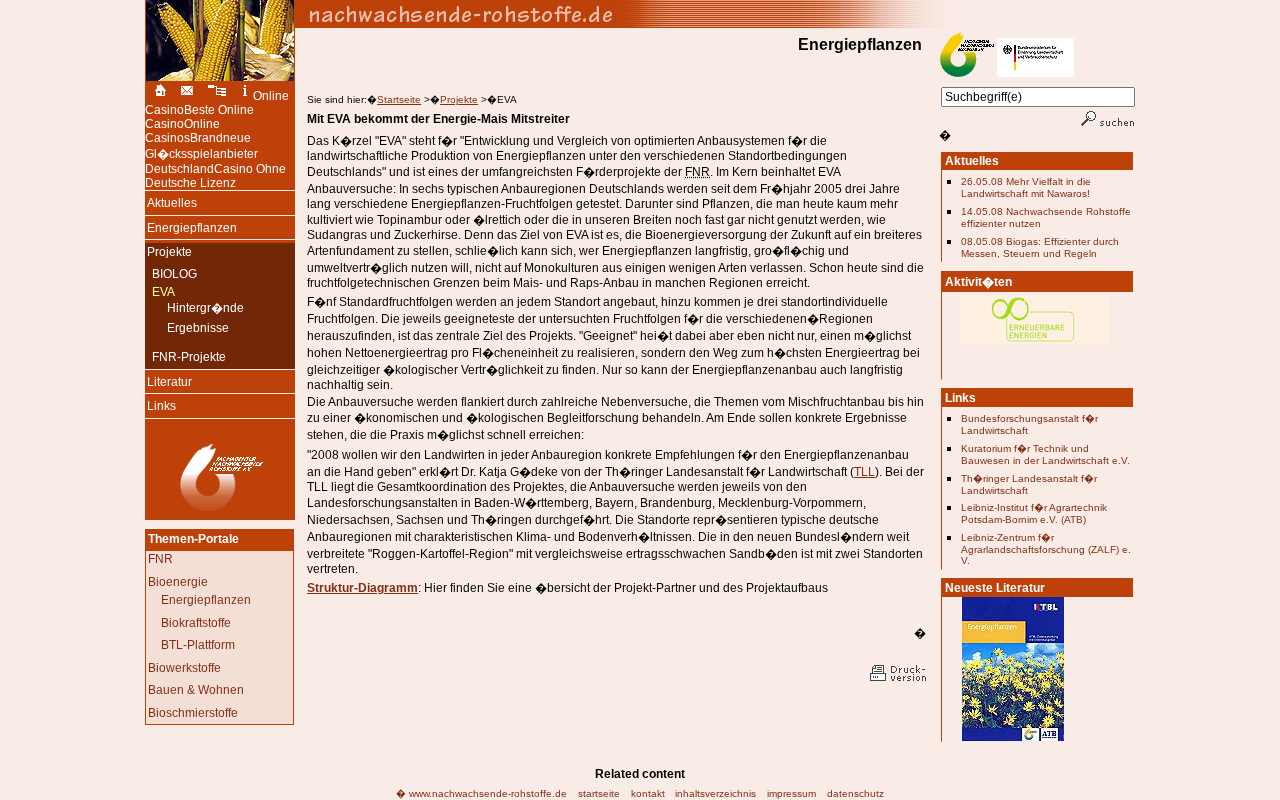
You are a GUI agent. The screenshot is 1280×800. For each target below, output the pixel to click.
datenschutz (855, 793)
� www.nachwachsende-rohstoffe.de (481, 793)
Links (160, 405)
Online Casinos (182, 131)
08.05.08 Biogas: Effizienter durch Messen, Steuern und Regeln (1040, 247)
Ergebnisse (194, 328)
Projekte (459, 99)
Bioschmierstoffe (193, 713)
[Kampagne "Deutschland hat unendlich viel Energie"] (1035, 350)
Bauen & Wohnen (196, 690)
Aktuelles (171, 201)
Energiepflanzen (191, 226)
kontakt (648, 793)
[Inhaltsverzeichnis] (218, 96)
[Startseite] (158, 96)
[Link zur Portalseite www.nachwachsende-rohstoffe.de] (715, 14)
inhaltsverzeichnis (715, 793)
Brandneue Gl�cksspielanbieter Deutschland (201, 153)
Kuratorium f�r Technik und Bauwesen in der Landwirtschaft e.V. (1045, 454)
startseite (599, 793)
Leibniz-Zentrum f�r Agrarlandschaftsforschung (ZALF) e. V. (1046, 549)
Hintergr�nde (202, 307)
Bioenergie (178, 582)
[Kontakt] (186, 96)
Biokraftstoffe (196, 623)
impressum (791, 793)
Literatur (168, 380)
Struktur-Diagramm (362, 588)
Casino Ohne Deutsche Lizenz (215, 176)
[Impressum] (245, 96)
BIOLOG (171, 274)
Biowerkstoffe (184, 668)
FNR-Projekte (185, 357)
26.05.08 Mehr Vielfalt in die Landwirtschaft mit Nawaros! (1026, 187)
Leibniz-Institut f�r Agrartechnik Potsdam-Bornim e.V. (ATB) (1034, 513)
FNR (160, 559)
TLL (864, 472)
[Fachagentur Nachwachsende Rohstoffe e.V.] (220, 511)
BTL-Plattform (198, 645)
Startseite (399, 99)
